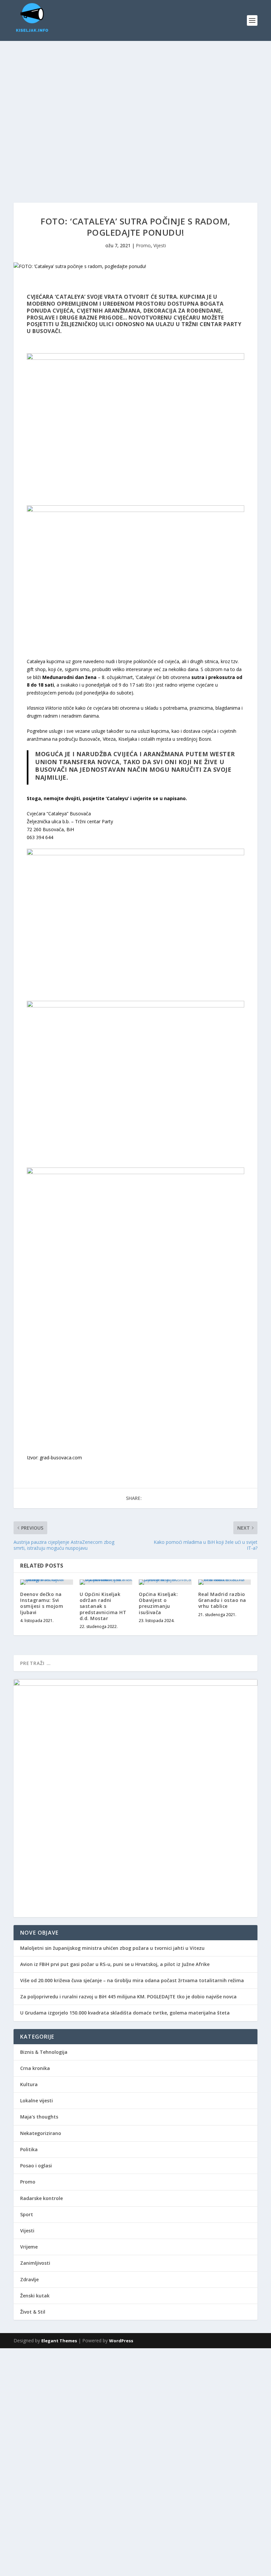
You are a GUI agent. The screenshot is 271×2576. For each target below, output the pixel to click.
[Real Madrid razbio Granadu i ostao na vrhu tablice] (225, 1582)
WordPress (121, 2341)
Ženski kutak (35, 2296)
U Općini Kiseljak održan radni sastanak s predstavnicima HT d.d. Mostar (103, 1606)
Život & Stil (33, 2312)
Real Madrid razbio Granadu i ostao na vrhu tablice (222, 1600)
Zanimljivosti (35, 2263)
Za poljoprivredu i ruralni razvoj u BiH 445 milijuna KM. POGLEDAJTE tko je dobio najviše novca (128, 1997)
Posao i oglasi (36, 2166)
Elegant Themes (59, 2341)
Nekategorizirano (41, 2133)
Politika (29, 2149)
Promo (143, 245)
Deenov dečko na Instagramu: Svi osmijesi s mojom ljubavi (42, 1603)
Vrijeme (29, 2247)
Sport (27, 2214)
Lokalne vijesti (37, 2101)
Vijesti (160, 245)
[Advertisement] (135, 2394)
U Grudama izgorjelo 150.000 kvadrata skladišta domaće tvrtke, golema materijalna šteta (125, 2013)
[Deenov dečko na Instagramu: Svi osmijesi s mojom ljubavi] (47, 1582)
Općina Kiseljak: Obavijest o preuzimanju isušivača (158, 1603)
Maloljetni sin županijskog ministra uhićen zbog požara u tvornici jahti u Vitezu (112, 1948)
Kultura (29, 2084)
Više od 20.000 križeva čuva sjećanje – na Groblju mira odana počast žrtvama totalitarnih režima (132, 1980)
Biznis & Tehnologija (44, 2052)
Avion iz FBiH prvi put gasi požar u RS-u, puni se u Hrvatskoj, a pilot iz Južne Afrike (115, 1964)
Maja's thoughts (39, 2117)
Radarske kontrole (41, 2198)
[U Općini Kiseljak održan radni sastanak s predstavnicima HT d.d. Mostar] (106, 1582)
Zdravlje (29, 2279)
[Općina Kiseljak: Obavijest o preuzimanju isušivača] (165, 1582)
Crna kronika (35, 2068)
